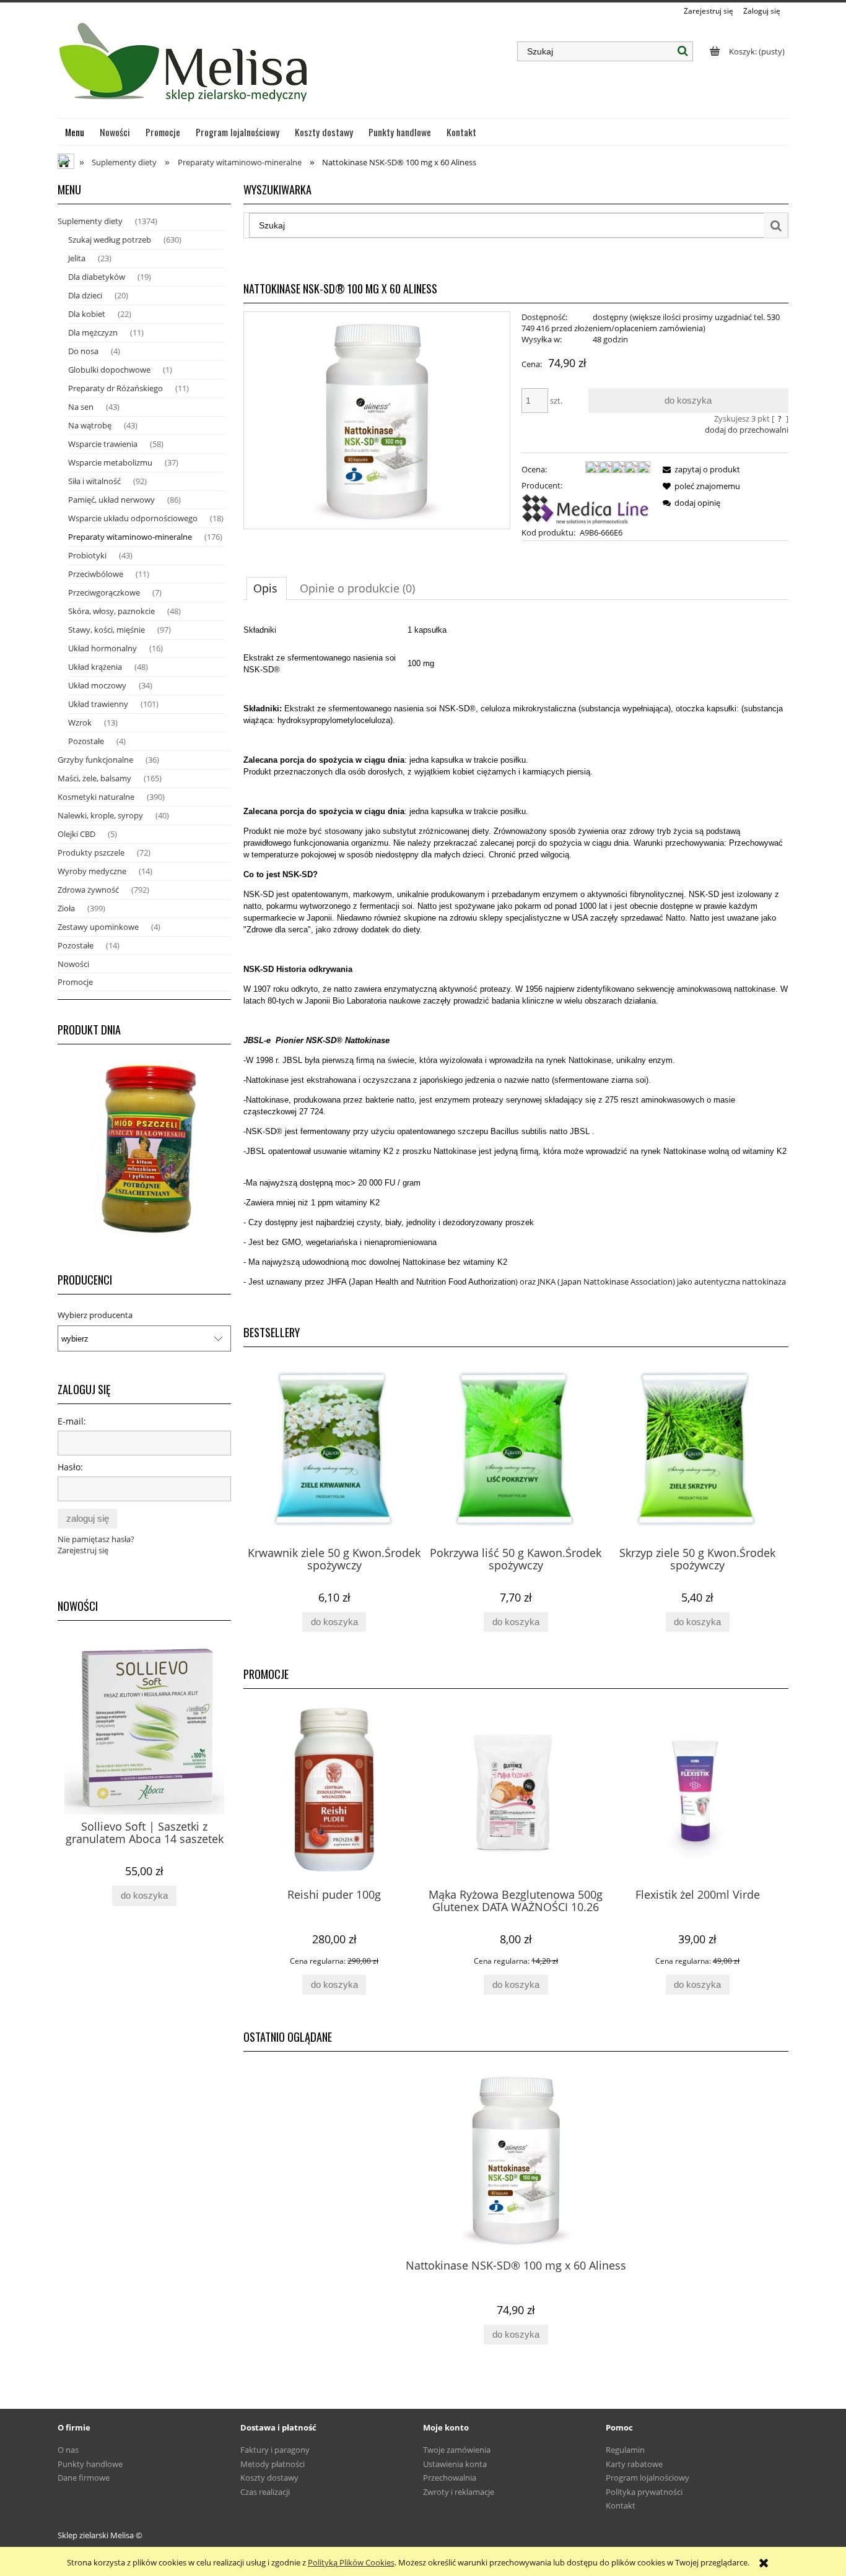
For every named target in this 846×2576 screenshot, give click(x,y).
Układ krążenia (95, 667)
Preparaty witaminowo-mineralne (130, 537)
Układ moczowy (97, 685)
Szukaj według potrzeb (110, 240)
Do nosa (83, 351)
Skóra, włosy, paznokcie (111, 611)
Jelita (77, 258)
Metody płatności (273, 2464)
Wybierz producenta (95, 1315)
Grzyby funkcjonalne (95, 760)
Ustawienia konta (455, 2464)
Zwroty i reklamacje (459, 2492)
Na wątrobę (90, 425)
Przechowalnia (450, 2478)
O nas (68, 2450)
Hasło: (70, 1467)
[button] (699, 469)
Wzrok (80, 722)
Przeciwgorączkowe (104, 592)
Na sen (81, 407)
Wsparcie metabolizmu (110, 462)
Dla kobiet (87, 314)
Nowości (73, 964)
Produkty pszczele (91, 852)
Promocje (75, 982)
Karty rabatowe (634, 2464)
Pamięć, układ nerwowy (111, 500)
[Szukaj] (683, 51)
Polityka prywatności (644, 2492)
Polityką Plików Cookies (351, 2562)
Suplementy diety (90, 221)
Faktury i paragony (275, 2450)
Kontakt (621, 2505)
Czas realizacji (265, 2492)
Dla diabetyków (97, 277)
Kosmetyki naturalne (96, 797)
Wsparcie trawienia (103, 444)
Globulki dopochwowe (109, 370)
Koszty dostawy (269, 2478)
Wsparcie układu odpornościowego (133, 518)
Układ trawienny (98, 704)
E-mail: (72, 1421)
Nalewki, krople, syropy (100, 815)
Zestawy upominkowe (98, 927)
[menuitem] (75, 132)
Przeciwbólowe (96, 574)
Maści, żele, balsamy (94, 778)
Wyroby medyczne (92, 871)
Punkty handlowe (90, 2464)
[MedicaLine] (586, 508)
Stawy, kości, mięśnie (107, 630)
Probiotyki (87, 555)
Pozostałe (86, 741)
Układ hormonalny (102, 648)
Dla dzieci (85, 295)
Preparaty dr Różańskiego (116, 388)
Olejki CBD (76, 834)
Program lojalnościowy (648, 2478)
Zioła (66, 908)
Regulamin (625, 2450)
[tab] (267, 588)
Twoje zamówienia (457, 2450)
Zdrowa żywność (88, 890)
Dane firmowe (84, 2478)
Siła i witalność (94, 481)
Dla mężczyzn (93, 332)
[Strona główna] (185, 67)
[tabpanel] (516, 961)
